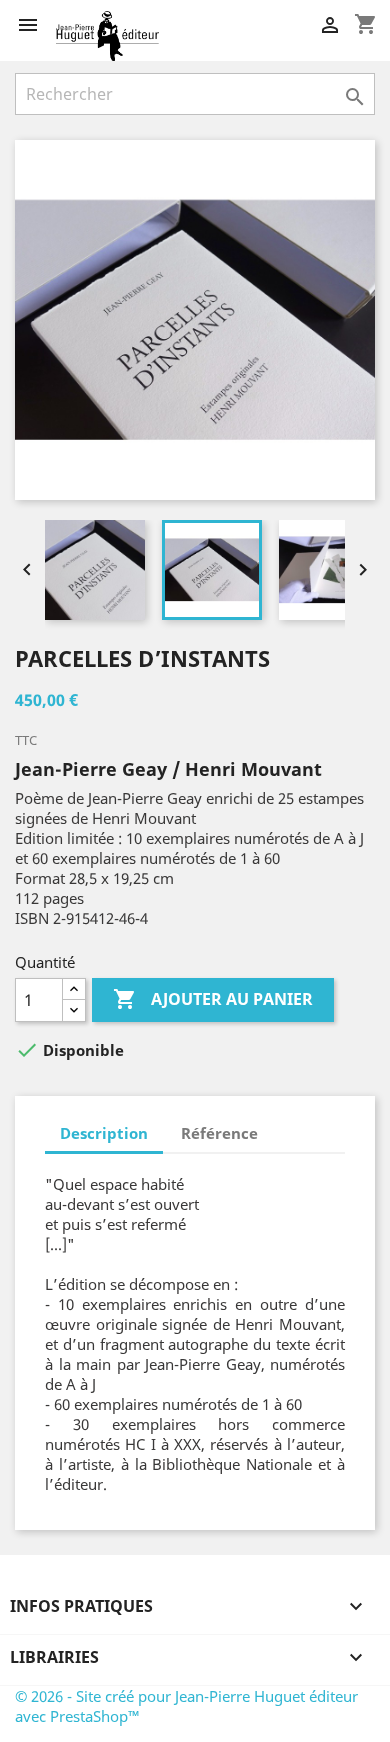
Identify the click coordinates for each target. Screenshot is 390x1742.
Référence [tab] (219, 1133)
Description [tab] (104, 1133)
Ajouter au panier (213, 999)
